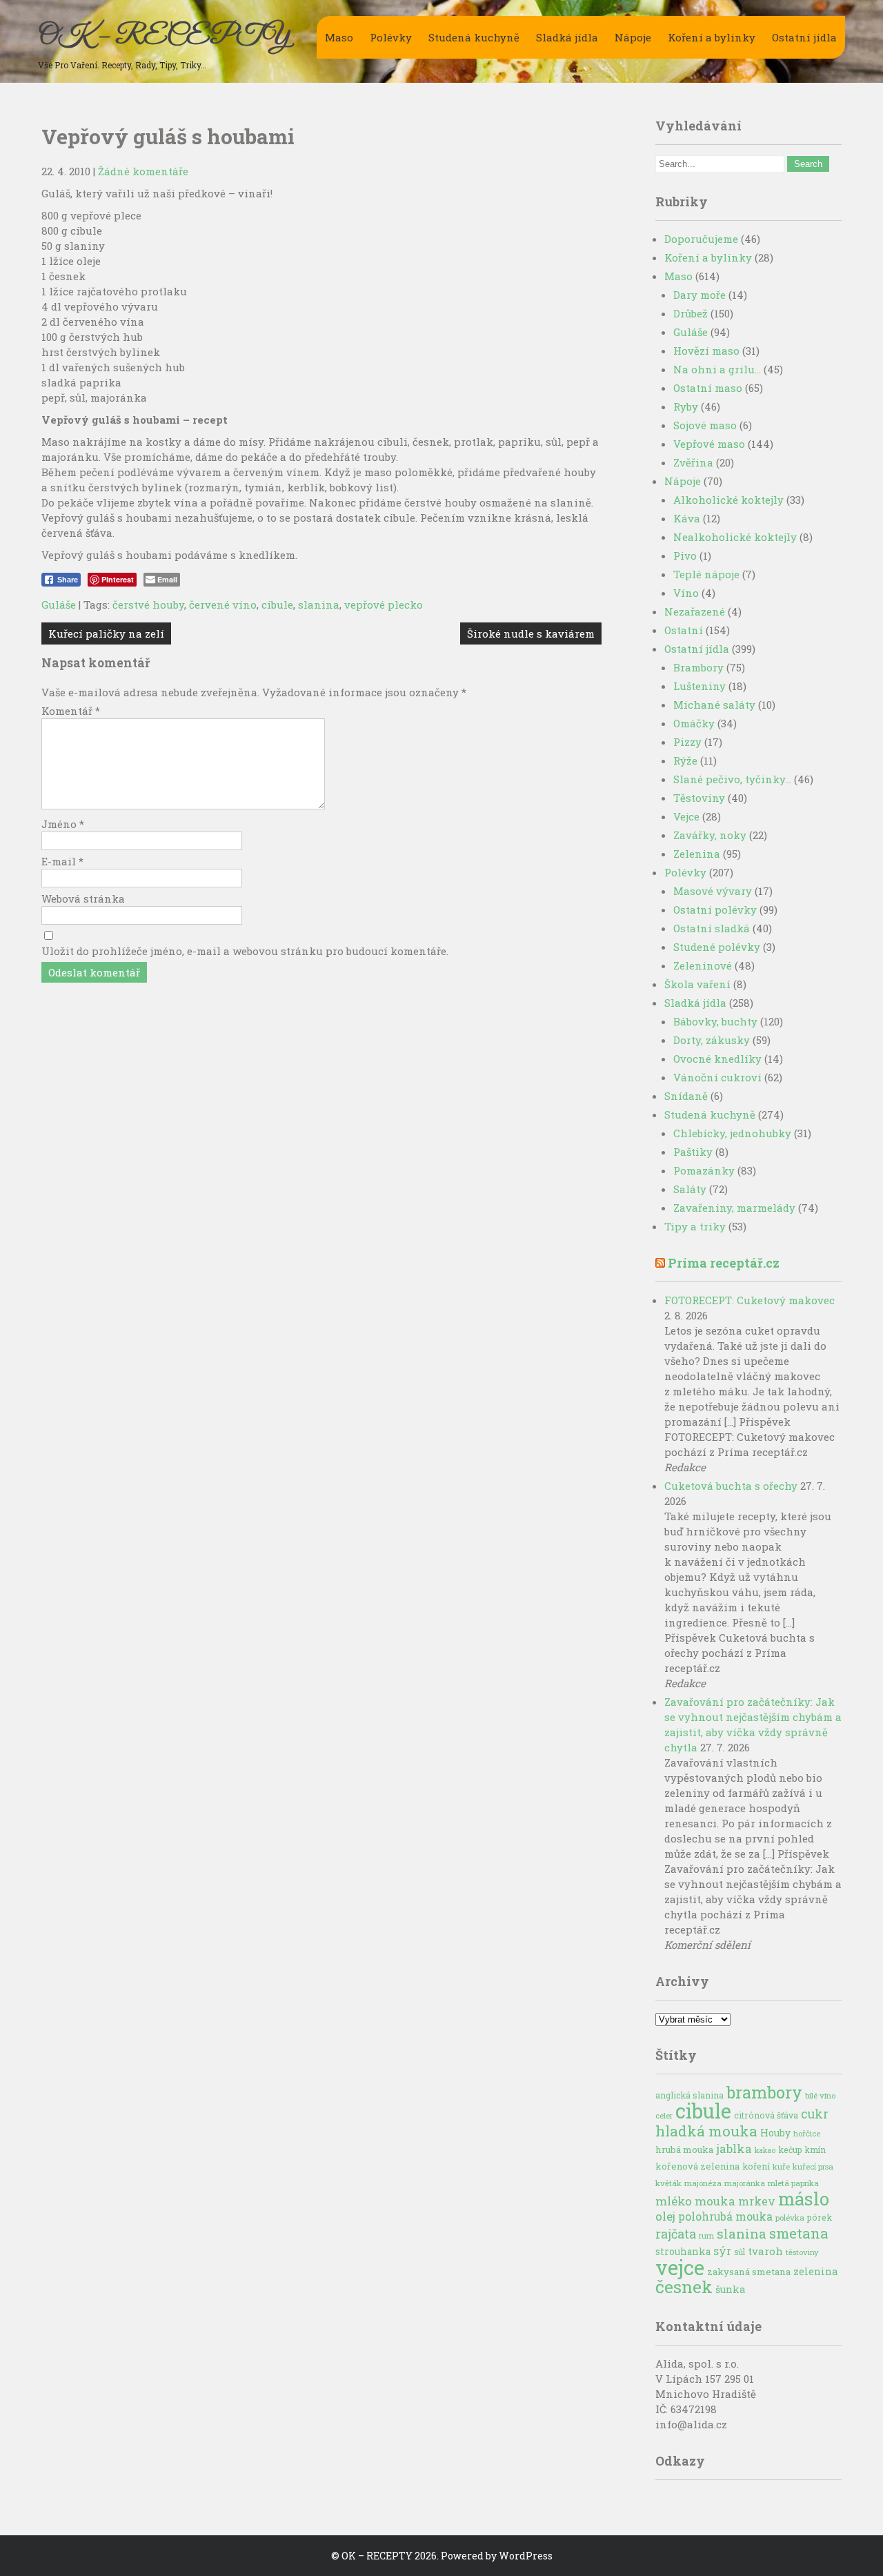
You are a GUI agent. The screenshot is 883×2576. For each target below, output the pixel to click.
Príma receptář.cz (724, 1263)
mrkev (757, 2201)
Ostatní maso (708, 388)
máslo (804, 2199)
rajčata (676, 2234)
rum (706, 2235)
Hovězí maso (706, 351)
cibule (277, 604)
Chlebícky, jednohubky (732, 1133)
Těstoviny (699, 798)
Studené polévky (717, 947)
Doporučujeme (701, 239)
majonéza (703, 2183)
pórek (820, 2217)
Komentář (71, 711)
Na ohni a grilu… (717, 369)
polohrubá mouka (725, 2216)
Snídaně (686, 1096)
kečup (790, 2150)
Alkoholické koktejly (728, 500)
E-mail (62, 861)
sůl (740, 2252)
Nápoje (633, 37)
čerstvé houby (148, 604)
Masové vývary (713, 891)
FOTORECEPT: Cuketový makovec (750, 1300)
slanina (319, 604)
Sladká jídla (567, 37)
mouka (715, 2201)
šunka (730, 2289)
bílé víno (820, 2095)
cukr (815, 2114)
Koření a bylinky (712, 37)
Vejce (686, 816)
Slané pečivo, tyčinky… (732, 779)
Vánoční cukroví (717, 1077)
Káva (687, 518)
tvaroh (765, 2251)
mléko (674, 2201)
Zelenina (697, 854)
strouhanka (683, 2252)
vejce (680, 2267)
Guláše (59, 604)
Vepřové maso (709, 444)
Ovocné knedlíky (717, 1059)
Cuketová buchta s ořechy (731, 1486)
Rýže (685, 760)
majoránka (745, 2183)
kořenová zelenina (697, 2166)
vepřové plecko (384, 604)
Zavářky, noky (710, 835)
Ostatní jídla (804, 37)
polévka (790, 2218)
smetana (799, 2233)
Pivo (685, 555)
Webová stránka (83, 898)
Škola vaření (697, 984)
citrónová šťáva (766, 2115)
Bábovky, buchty (715, 1021)
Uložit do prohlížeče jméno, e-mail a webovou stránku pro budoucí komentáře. (245, 951)
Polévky (391, 37)
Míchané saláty (714, 705)
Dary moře (700, 295)
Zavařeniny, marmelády (734, 1208)
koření (756, 2166)
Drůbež (691, 313)
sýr (722, 2251)
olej (665, 2216)
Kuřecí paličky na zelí (106, 633)
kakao (765, 2150)
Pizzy (687, 742)
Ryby (686, 406)
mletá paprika (793, 2183)
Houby (775, 2133)
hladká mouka (706, 2131)
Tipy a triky (695, 1226)
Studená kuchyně (474, 37)
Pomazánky (704, 1170)
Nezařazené (695, 611)
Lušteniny (700, 686)
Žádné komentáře (143, 171)
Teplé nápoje (706, 574)
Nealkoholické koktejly (735, 537)
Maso (339, 37)
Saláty (690, 1189)
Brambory (698, 667)
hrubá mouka (684, 2150)
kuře (781, 2166)
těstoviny (802, 2252)
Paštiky (693, 1152)
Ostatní (684, 630)
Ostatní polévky (715, 910)
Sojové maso (705, 425)
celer (664, 2116)
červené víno (223, 604)
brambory (764, 2092)
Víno (686, 593)
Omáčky (694, 723)
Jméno (63, 824)
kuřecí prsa (813, 2166)
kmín (815, 2150)
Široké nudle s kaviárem (531, 633)
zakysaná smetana (749, 2272)
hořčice (807, 2133)
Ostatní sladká (712, 928)
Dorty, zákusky (712, 1040)
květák (668, 2183)
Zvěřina (693, 462)
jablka (734, 2149)
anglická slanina (689, 2095)
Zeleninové (703, 965)
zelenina (815, 2271)
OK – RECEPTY (164, 37)
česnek (684, 2287)
